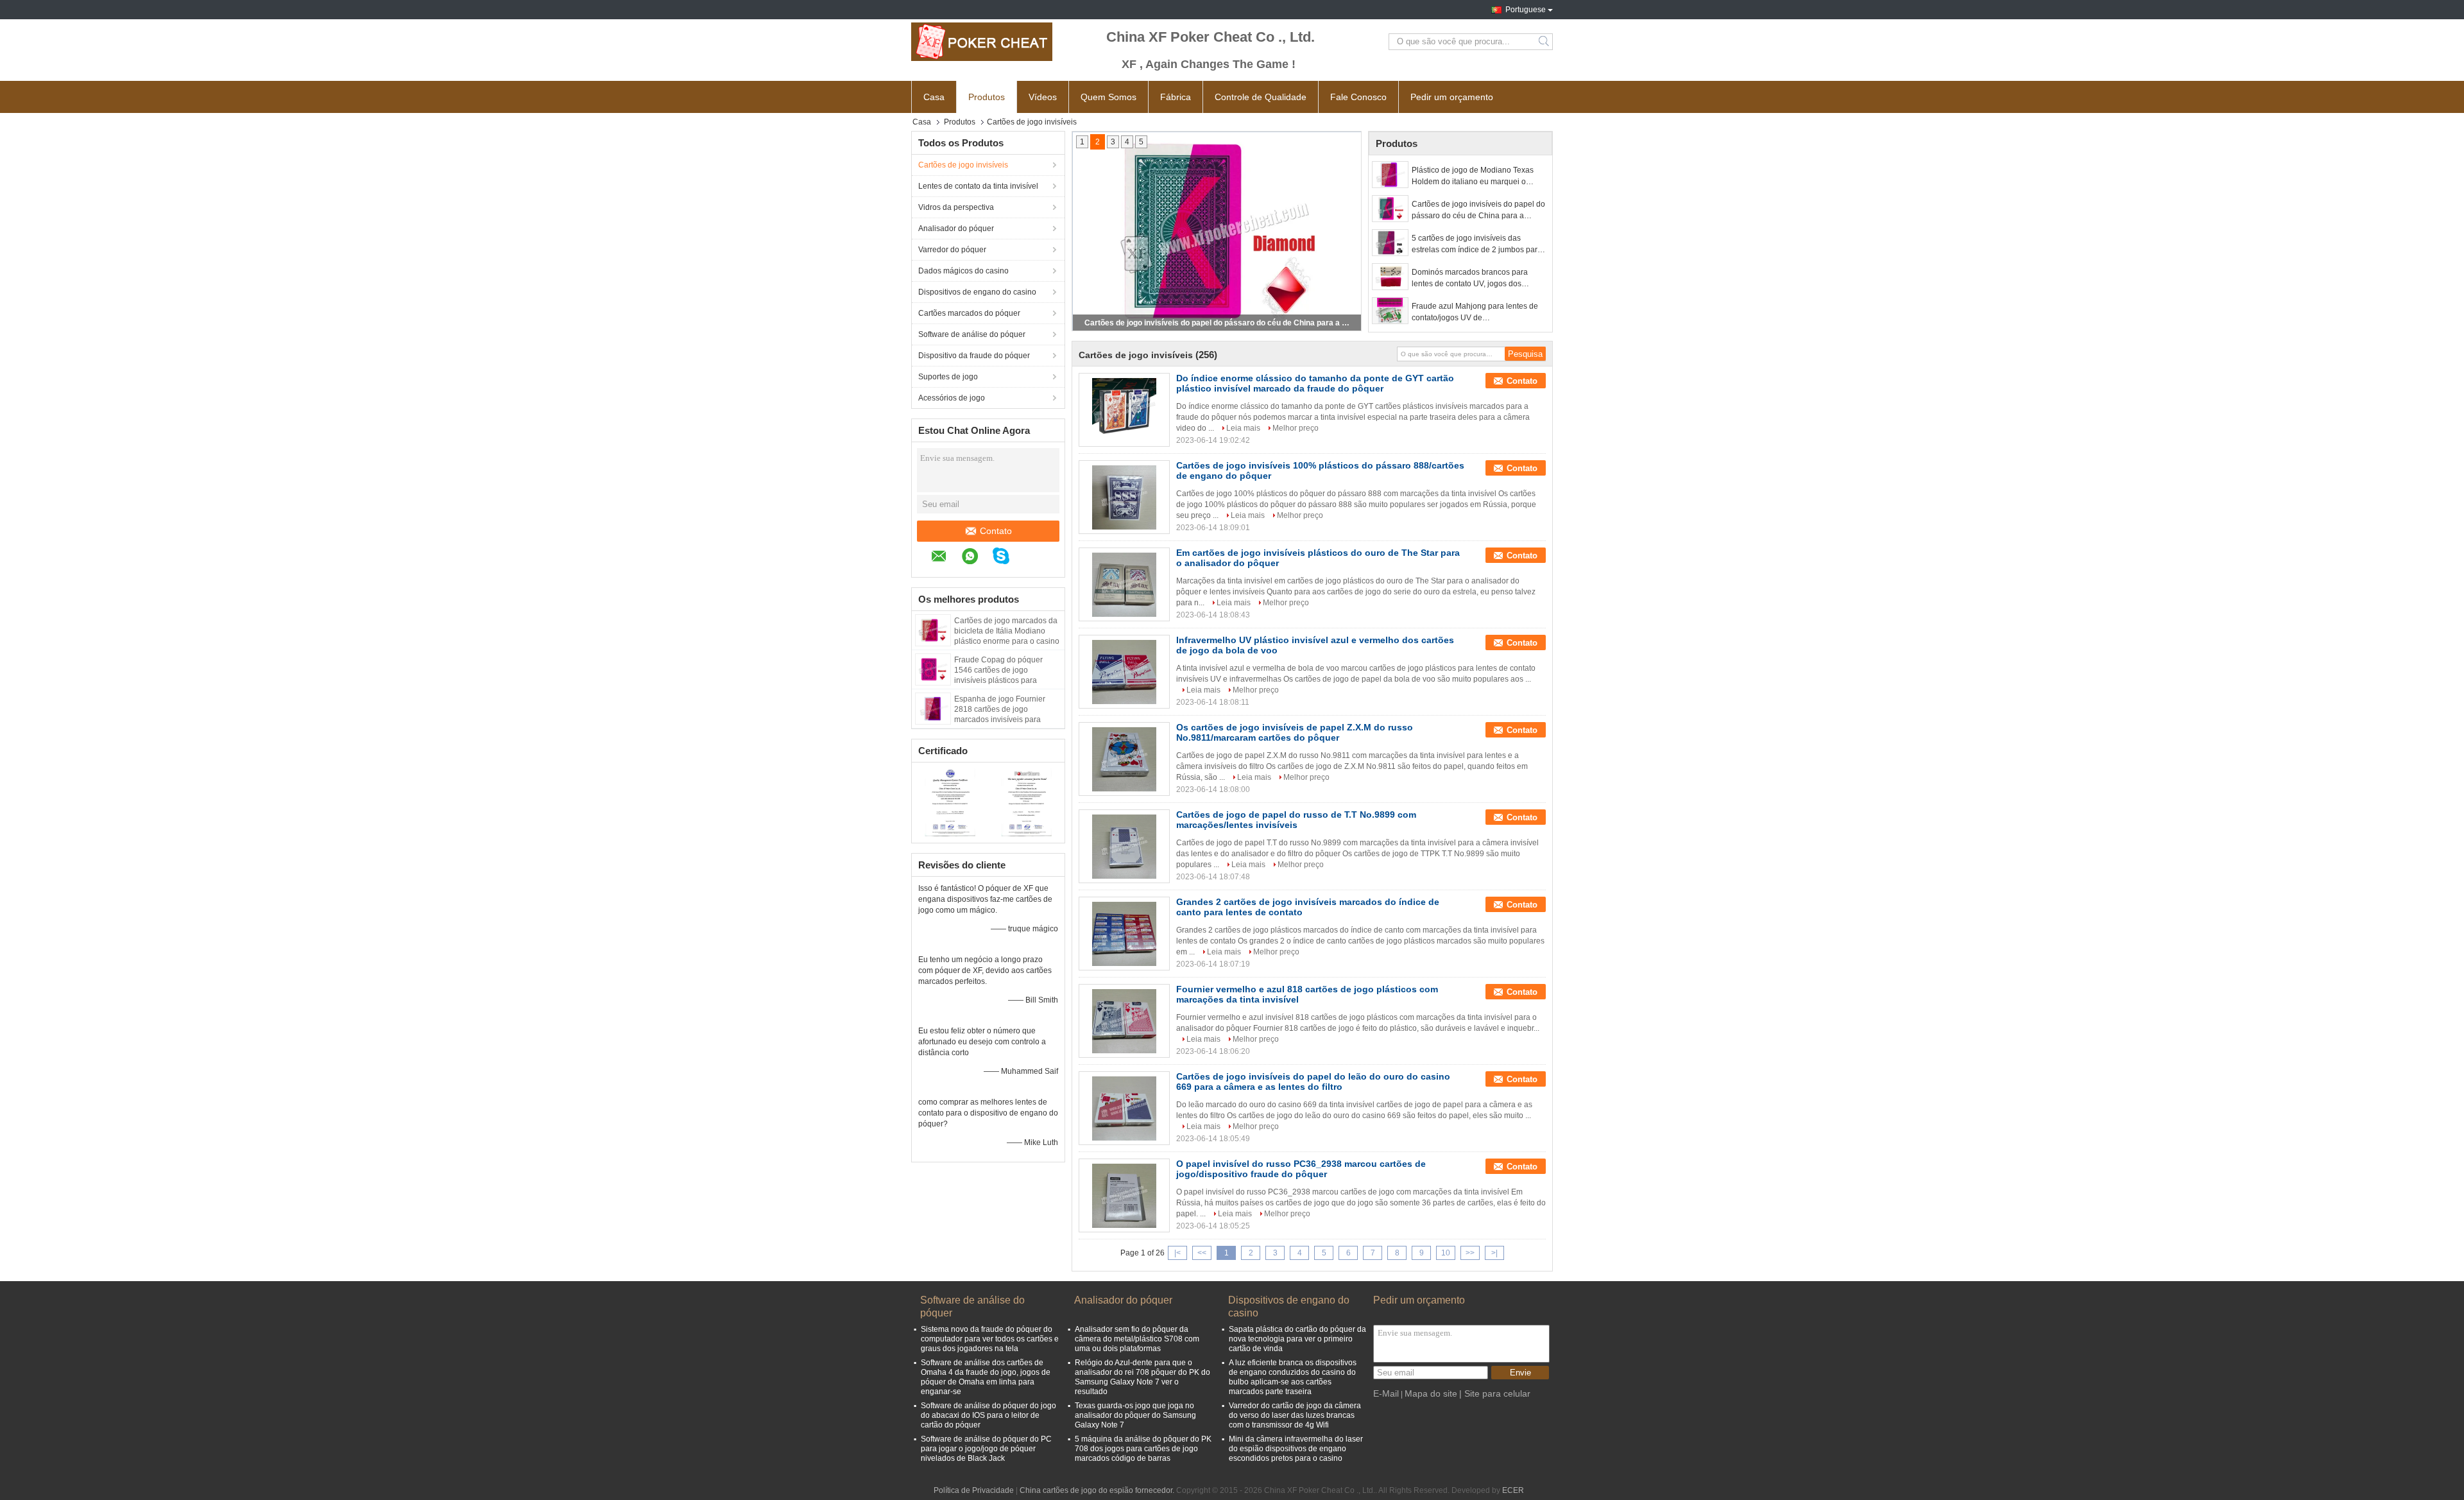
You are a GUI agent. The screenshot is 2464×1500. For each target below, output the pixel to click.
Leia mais (1243, 428)
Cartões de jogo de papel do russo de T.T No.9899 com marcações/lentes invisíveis (1296, 820)
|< (1177, 1253)
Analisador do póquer (956, 228)
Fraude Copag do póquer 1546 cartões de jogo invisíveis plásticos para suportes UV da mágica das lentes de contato (1002, 680)
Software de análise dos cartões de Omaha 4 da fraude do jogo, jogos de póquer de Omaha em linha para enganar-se (986, 1377)
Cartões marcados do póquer (969, 313)
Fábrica (1176, 97)
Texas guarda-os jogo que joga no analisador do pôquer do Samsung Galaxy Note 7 (1135, 1415)
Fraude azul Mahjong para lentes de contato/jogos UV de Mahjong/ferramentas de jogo (1475, 313)
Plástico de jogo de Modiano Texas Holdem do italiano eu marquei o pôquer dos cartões (1473, 177)
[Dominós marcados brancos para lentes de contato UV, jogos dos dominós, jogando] (1390, 277)
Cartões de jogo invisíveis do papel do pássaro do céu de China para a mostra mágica (1218, 323)
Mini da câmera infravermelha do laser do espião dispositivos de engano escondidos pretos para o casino (1296, 1449)
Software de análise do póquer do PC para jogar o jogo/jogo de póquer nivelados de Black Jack (986, 1449)
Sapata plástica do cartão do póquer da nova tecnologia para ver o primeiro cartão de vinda (1297, 1339)
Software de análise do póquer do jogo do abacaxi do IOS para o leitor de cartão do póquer (988, 1415)
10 (1446, 1253)
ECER (1513, 1490)
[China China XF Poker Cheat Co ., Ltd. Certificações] (950, 801)
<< (1202, 1253)
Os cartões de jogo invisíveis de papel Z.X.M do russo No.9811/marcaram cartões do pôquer (1295, 732)
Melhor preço (1296, 428)
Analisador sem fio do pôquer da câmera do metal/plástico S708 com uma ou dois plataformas (1137, 1339)
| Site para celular (1495, 1393)
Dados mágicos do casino (963, 271)
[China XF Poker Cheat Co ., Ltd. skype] (1007, 558)
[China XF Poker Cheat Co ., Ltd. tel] (1031, 558)
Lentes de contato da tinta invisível (978, 186)
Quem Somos (1108, 97)
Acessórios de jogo (952, 398)
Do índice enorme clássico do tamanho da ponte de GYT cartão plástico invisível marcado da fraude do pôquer (1315, 383)
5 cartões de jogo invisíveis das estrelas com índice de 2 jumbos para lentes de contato (1477, 245)
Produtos (987, 97)
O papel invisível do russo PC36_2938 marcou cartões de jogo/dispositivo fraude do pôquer (1301, 1169)
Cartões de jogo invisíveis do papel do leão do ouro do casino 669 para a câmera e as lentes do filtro (1313, 1082)
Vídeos (1043, 97)
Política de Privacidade (974, 1490)
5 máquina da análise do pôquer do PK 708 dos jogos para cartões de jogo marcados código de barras (1143, 1449)
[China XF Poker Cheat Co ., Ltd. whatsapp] (976, 558)
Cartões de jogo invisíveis (963, 165)
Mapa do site (1431, 1393)
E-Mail (1386, 1393)
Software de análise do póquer (972, 334)
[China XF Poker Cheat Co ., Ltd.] (982, 42)
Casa (934, 97)
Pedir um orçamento (1452, 97)
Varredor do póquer (952, 250)
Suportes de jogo (948, 377)
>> (1470, 1253)
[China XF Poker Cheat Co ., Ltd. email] (945, 558)
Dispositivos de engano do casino (977, 292)
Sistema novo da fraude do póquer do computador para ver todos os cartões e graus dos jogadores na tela (990, 1339)
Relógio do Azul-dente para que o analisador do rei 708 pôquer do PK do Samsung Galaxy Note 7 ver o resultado (1142, 1377)
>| (1494, 1253)
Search (1545, 42)
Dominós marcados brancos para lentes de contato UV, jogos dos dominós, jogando (1470, 279)
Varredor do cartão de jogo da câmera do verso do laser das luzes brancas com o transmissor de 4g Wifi (1295, 1415)
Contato (996, 531)
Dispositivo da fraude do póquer (974, 356)
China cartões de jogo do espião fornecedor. (1098, 1490)
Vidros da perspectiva (956, 207)
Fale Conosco (1358, 97)
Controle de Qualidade (1261, 97)
